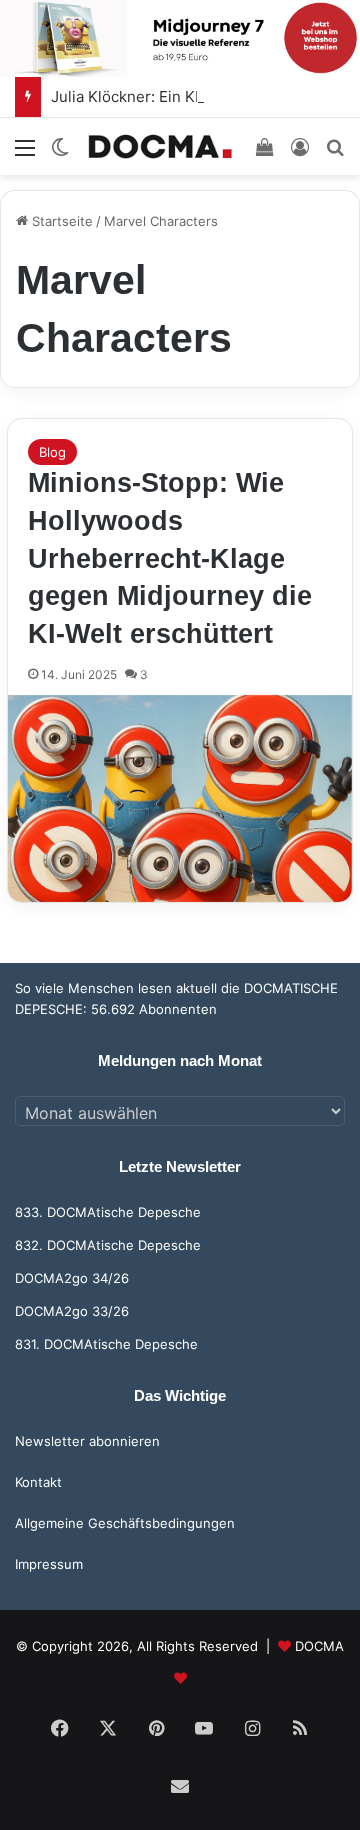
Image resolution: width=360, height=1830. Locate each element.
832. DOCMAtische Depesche (108, 1245)
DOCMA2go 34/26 (72, 1278)
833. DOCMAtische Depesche (108, 1212)
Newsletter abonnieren (87, 1441)
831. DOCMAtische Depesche (106, 1344)
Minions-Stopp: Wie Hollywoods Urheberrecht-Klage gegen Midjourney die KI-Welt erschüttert (170, 558)
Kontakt (38, 1482)
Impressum (49, 1564)
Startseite (60, 221)
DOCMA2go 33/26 (72, 1311)
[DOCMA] (160, 146)
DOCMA (319, 1646)
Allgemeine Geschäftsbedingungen (125, 1523)
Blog (52, 452)
